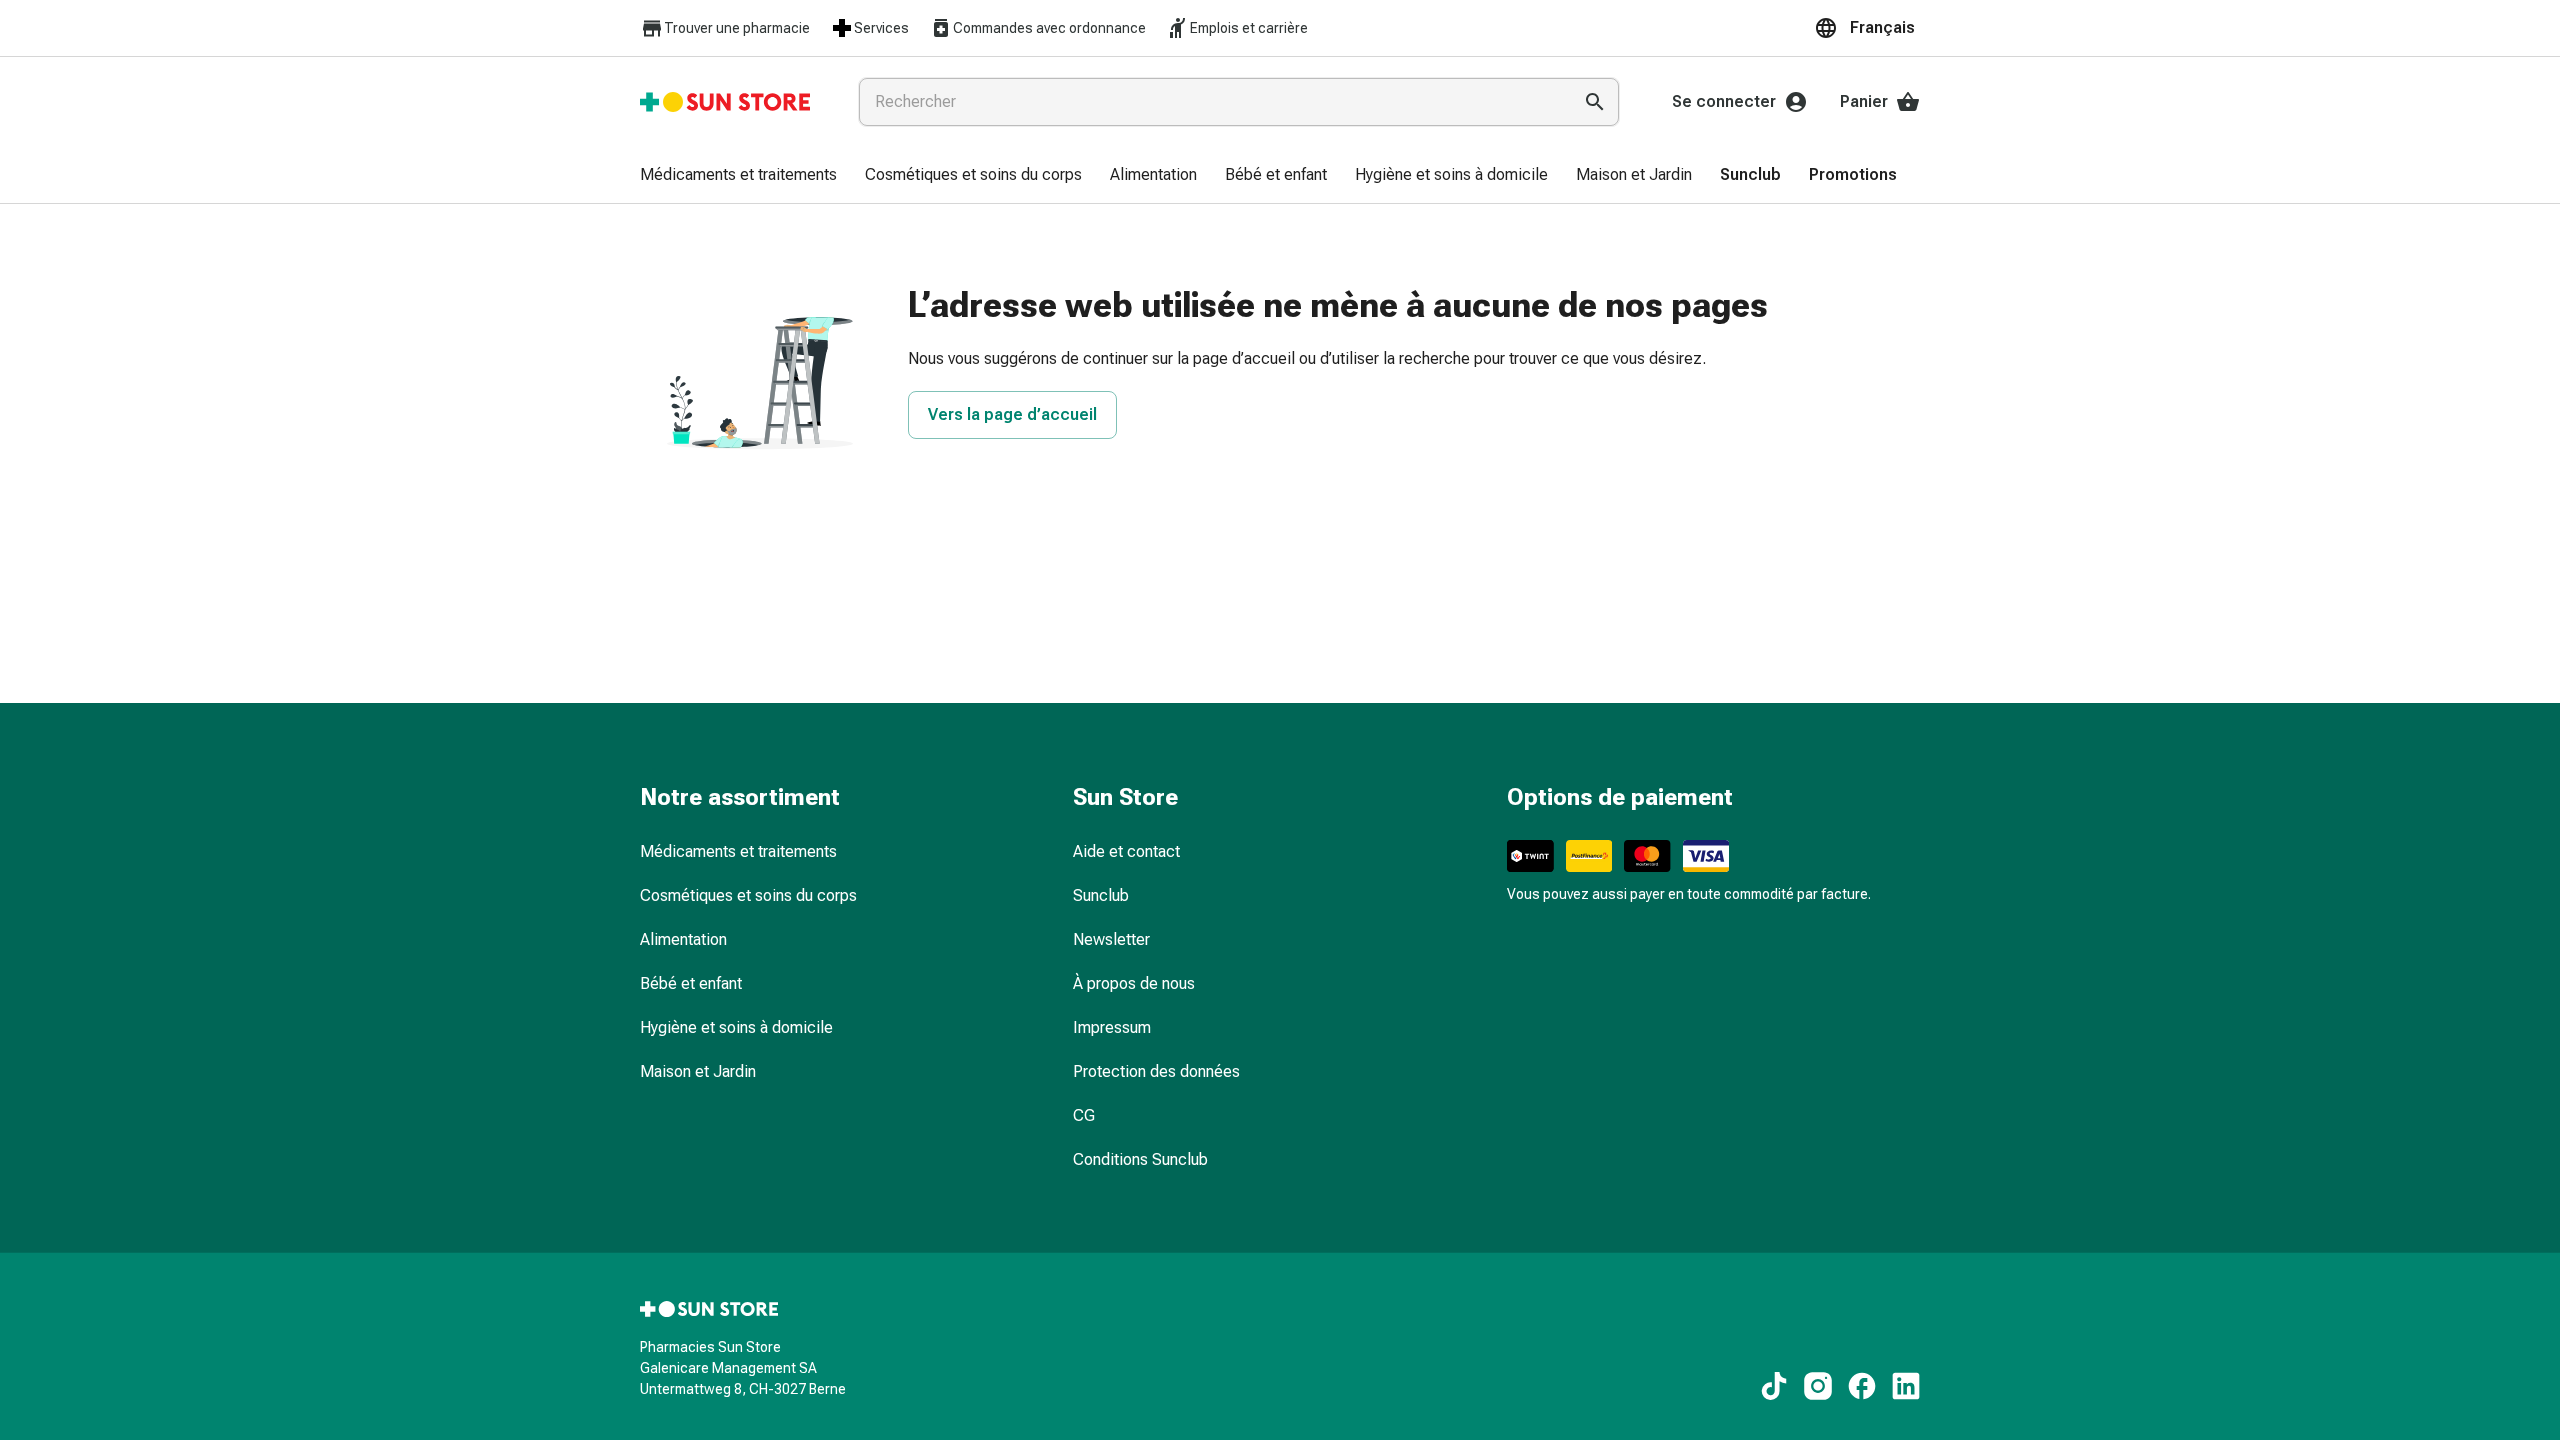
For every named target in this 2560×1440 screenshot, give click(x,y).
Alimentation (683, 939)
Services (881, 28)
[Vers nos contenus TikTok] (1774, 1386)
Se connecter (1724, 101)
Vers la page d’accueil (1012, 414)
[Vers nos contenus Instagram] (1818, 1386)
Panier (1864, 101)
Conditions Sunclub (1140, 1159)
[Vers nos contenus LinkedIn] (1906, 1386)
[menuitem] (738, 176)
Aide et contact (1126, 851)
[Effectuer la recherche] (1595, 102)
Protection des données (1156, 1071)
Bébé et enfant (691, 983)
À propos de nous (1134, 983)
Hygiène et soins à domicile (736, 1027)
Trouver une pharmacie (737, 28)
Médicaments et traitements (738, 851)
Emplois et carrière (1249, 28)
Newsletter (1111, 939)
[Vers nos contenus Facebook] (1862, 1386)
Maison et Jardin (698, 1071)
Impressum (1112, 1027)
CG (1084, 1115)
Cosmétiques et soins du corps (748, 895)
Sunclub (1101, 895)
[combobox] (1211, 102)
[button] (1867, 28)
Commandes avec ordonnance (1049, 28)
